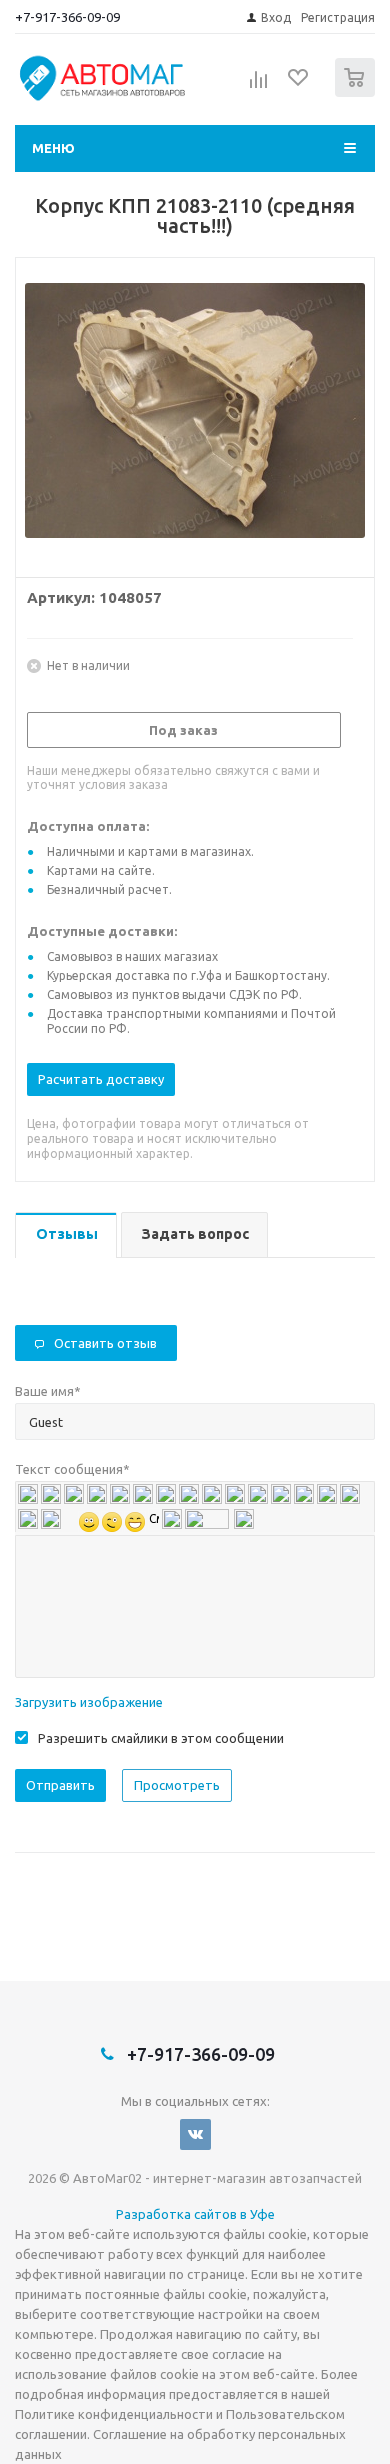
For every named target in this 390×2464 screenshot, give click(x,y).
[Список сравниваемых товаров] (259, 86)
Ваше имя (48, 1391)
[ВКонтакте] (195, 2134)
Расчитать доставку (101, 1079)
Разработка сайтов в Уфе (195, 2214)
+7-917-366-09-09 (67, 17)
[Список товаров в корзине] (357, 92)
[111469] (195, 413)
